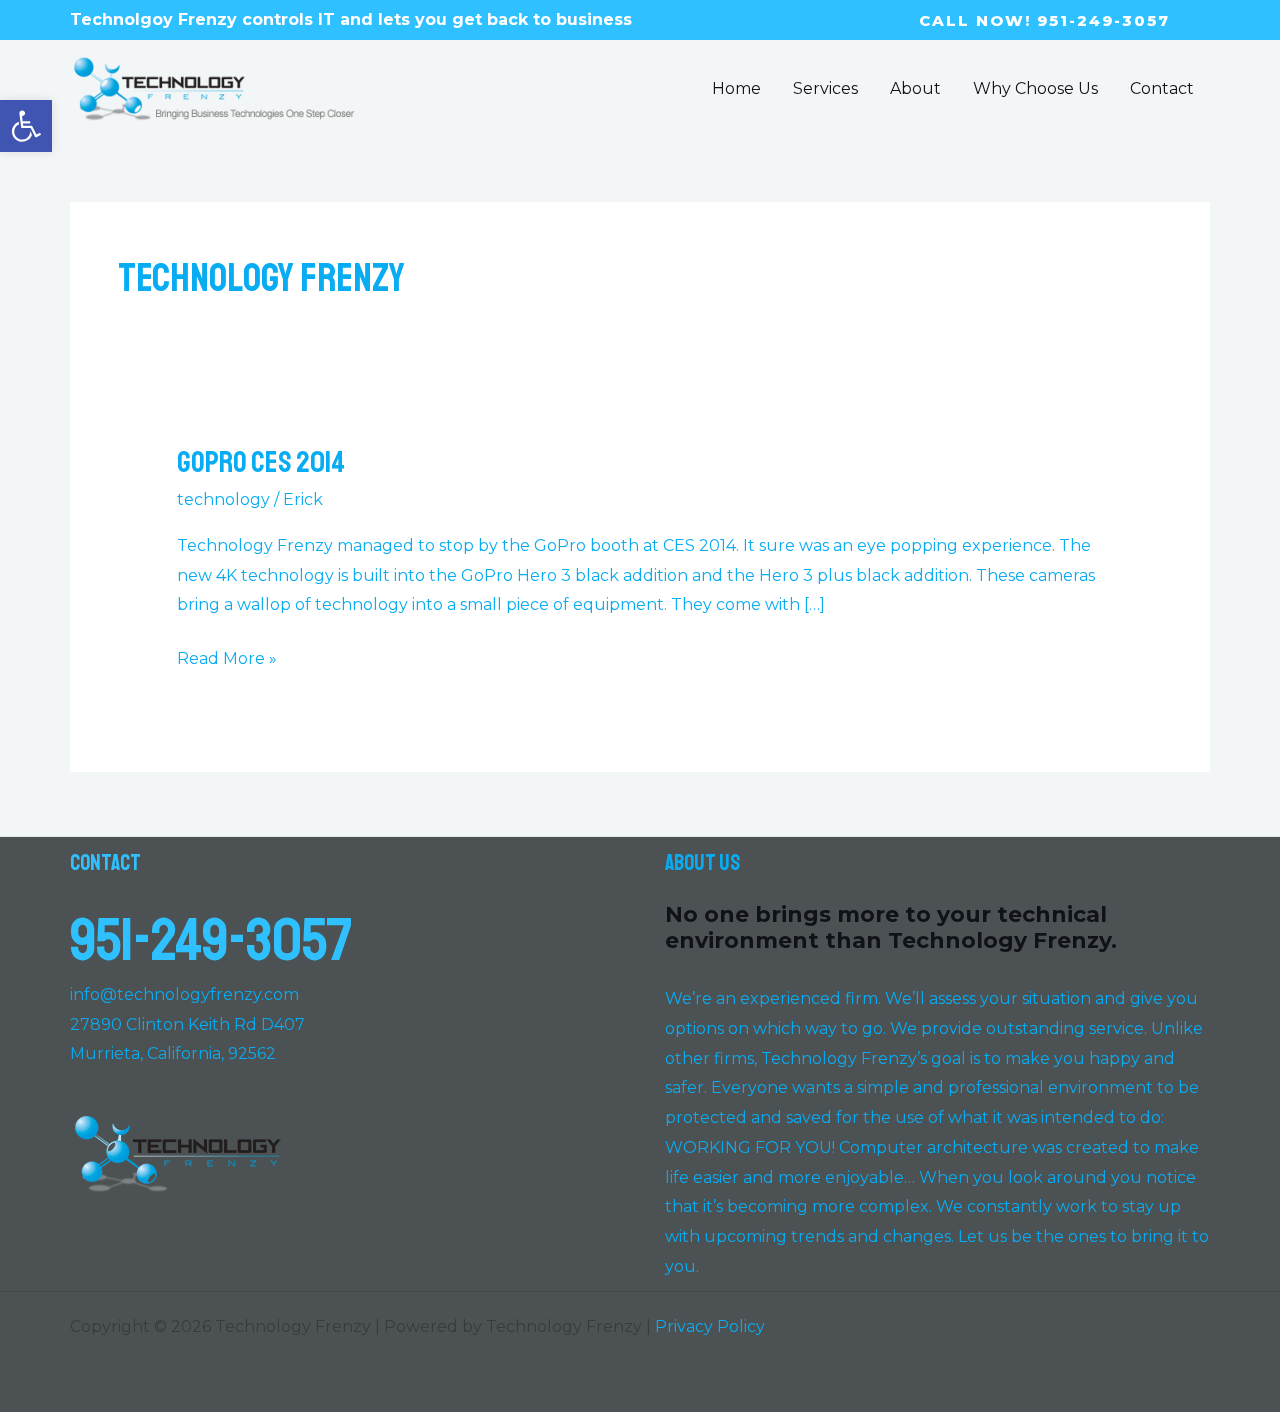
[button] (26, 126)
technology (223, 499)
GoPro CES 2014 (261, 462)
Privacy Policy (710, 1326)
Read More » (227, 656)
